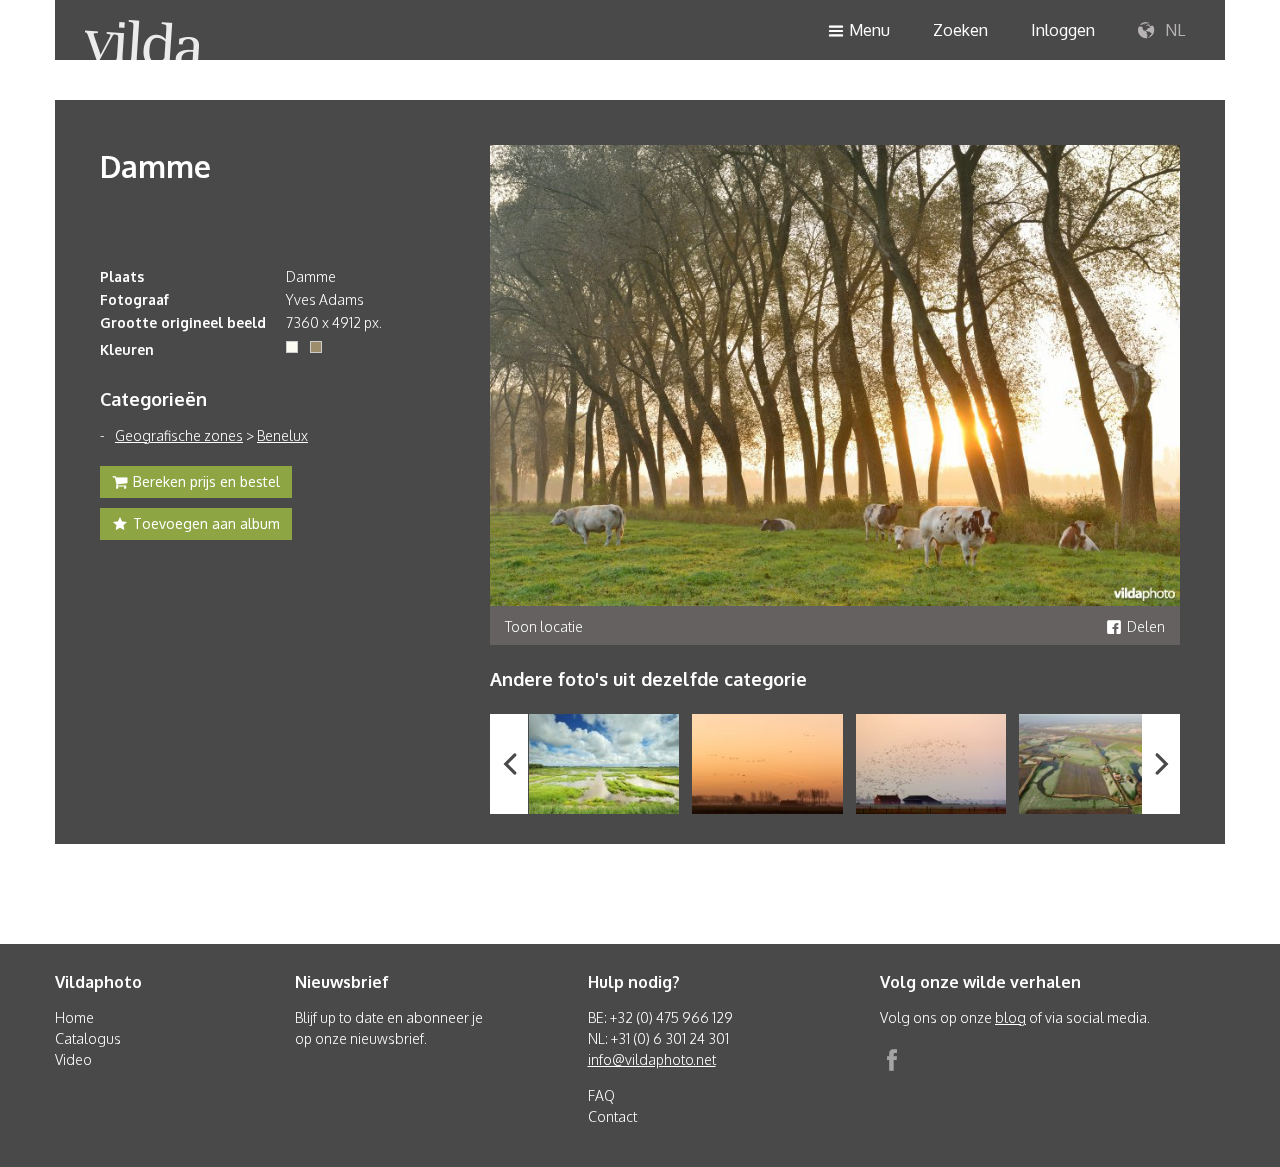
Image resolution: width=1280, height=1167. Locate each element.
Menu (869, 30)
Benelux (282, 435)
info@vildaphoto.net (652, 1059)
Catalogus (88, 1038)
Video (73, 1059)
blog (1010, 1017)
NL (1173, 30)
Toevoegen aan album (206, 523)
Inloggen (1063, 30)
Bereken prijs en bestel (206, 481)
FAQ (601, 1095)
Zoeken (960, 30)
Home (74, 1017)
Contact (612, 1116)
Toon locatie (544, 626)
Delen (1146, 626)
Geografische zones (179, 435)
